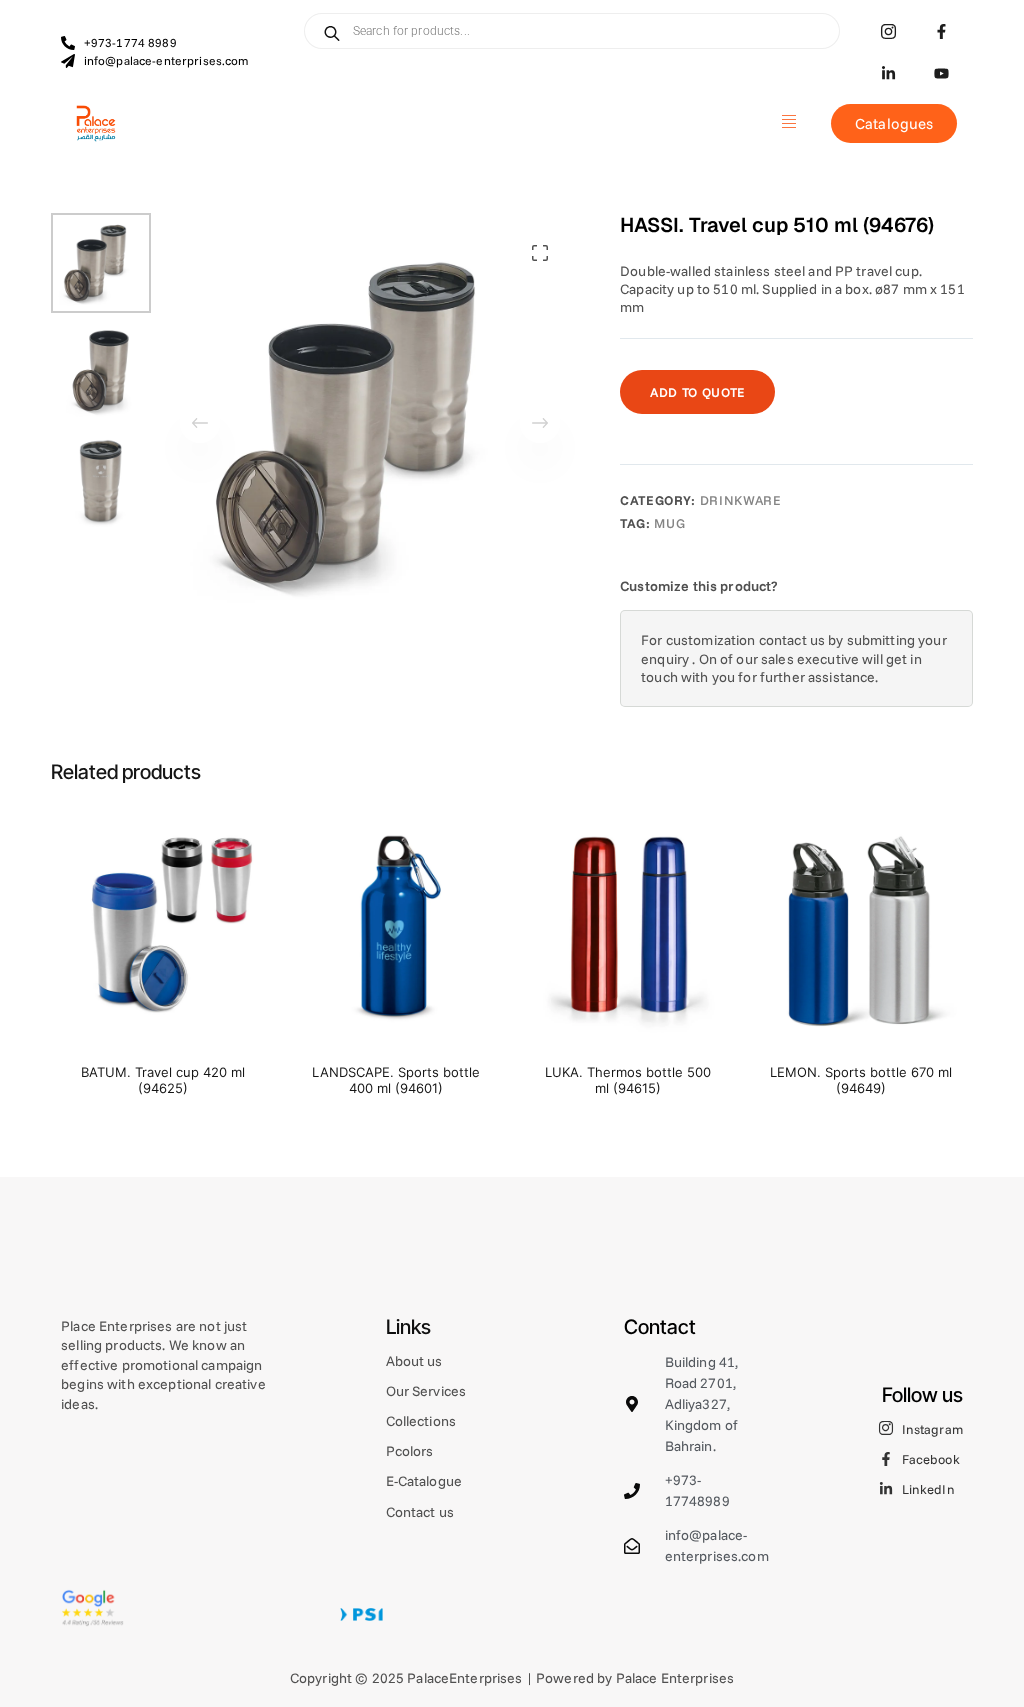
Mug (669, 523)
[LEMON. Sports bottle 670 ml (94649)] (861, 928)
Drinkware (740, 500)
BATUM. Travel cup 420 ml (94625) (163, 1080)
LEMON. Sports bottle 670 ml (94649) (861, 1080)
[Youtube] (942, 73)
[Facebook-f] (942, 31)
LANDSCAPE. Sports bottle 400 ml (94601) (396, 1080)
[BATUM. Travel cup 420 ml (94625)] (162, 928)
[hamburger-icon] (788, 123)
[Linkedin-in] (889, 73)
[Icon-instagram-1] (889, 31)
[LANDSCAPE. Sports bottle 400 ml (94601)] (395, 928)
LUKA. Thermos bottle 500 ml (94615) (628, 1080)
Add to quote (697, 392)
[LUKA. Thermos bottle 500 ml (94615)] (628, 928)
